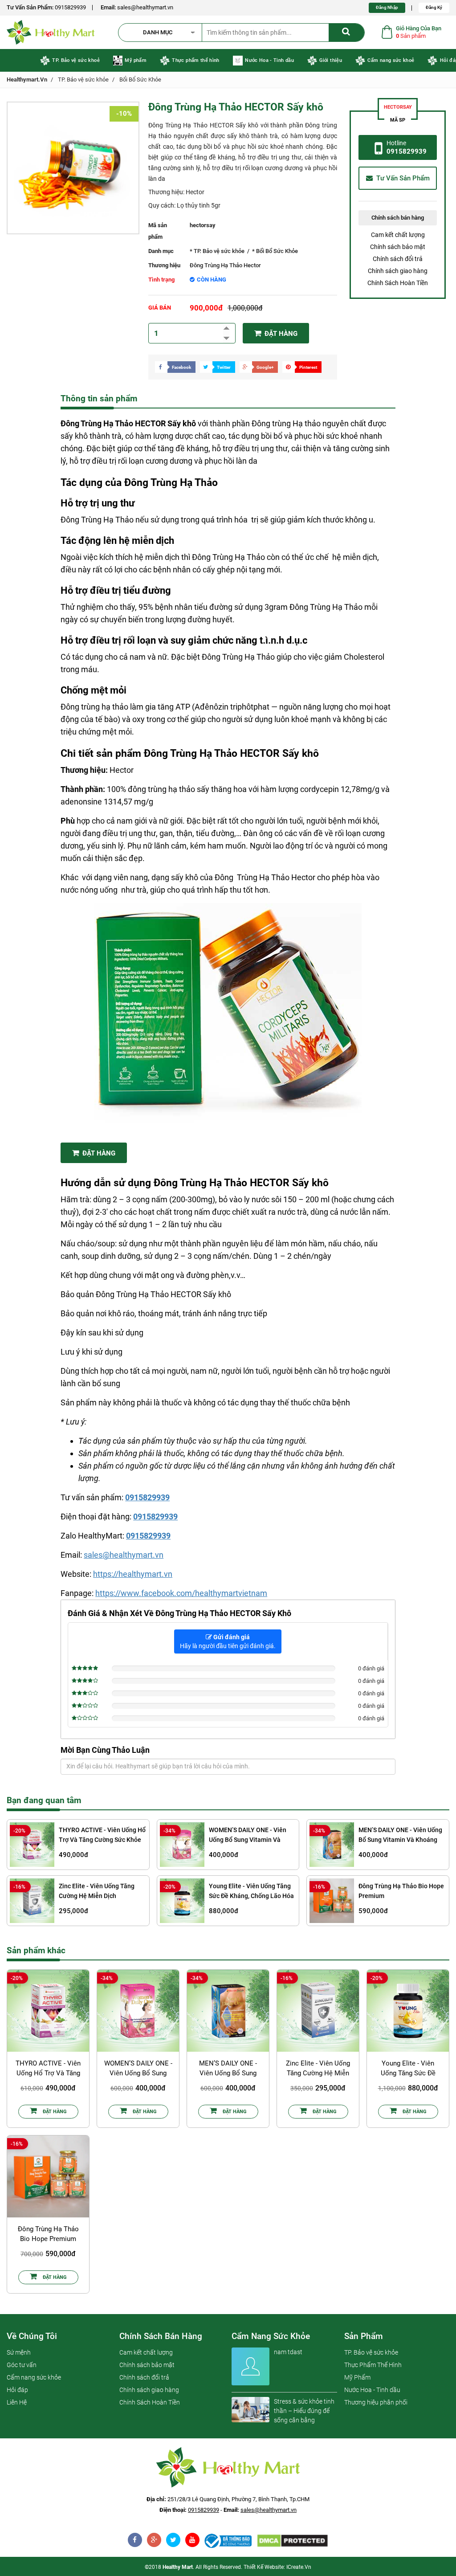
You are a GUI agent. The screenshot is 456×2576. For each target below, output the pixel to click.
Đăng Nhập (387, 7)
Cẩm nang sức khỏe (34, 2377)
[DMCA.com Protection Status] (292, 2541)
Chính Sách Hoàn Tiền (398, 283)
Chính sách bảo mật (398, 247)
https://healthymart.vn (133, 1574)
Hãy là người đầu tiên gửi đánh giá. (228, 1641)
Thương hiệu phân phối (376, 2402)
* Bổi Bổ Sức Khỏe (275, 251)
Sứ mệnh (19, 2352)
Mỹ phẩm (135, 60)
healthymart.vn (27, 80)
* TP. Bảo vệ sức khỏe (217, 251)
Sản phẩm (364, 2336)
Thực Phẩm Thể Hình (373, 2365)
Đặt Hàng (98, 1153)
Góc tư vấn (22, 2365)
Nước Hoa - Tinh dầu (269, 60)
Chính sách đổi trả (398, 259)
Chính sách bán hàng (161, 2336)
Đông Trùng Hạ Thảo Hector (225, 265)
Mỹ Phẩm (357, 2377)
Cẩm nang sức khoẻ (391, 60)
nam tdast (288, 2352)
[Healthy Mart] (228, 2541)
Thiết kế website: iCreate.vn (277, 2567)
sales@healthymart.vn (145, 7)
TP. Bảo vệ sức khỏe (83, 80)
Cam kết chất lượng (398, 235)
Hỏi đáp (17, 2390)
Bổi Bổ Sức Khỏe (140, 80)
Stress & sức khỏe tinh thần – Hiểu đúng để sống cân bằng (304, 2411)
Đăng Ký (434, 7)
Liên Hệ (17, 2402)
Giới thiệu (331, 60)
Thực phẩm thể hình (195, 60)
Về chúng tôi (32, 2336)
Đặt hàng (280, 334)
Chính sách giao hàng (398, 271)
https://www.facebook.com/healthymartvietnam (181, 1593)
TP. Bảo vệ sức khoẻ (76, 60)
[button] (164, 33)
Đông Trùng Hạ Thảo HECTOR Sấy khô (236, 107)
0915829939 (70, 7)
